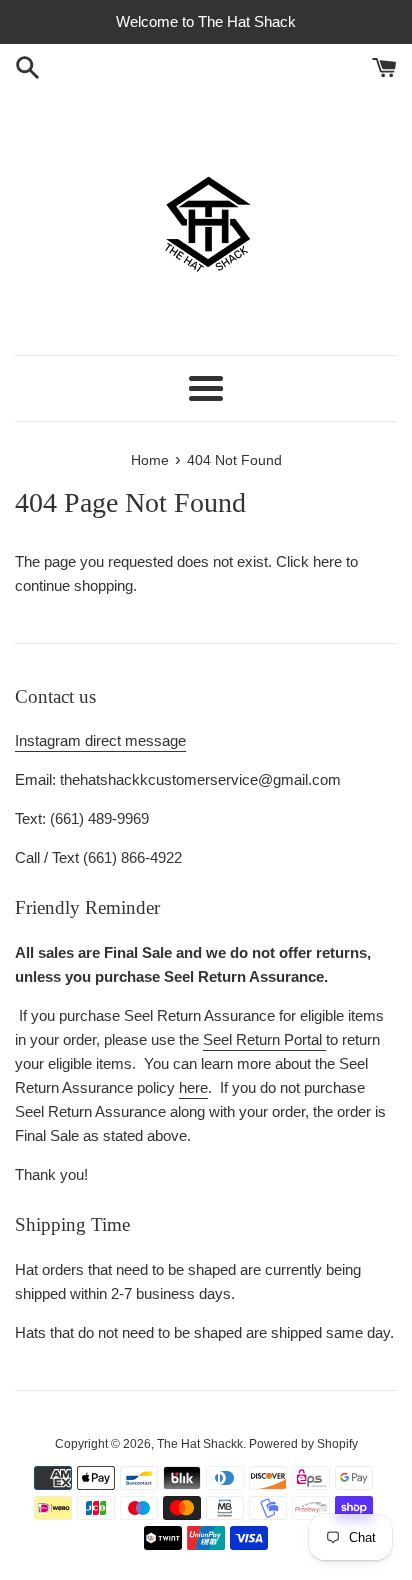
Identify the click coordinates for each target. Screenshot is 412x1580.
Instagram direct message (100, 740)
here (327, 561)
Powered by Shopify (303, 1444)
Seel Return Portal (264, 1039)
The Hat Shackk (200, 1444)
